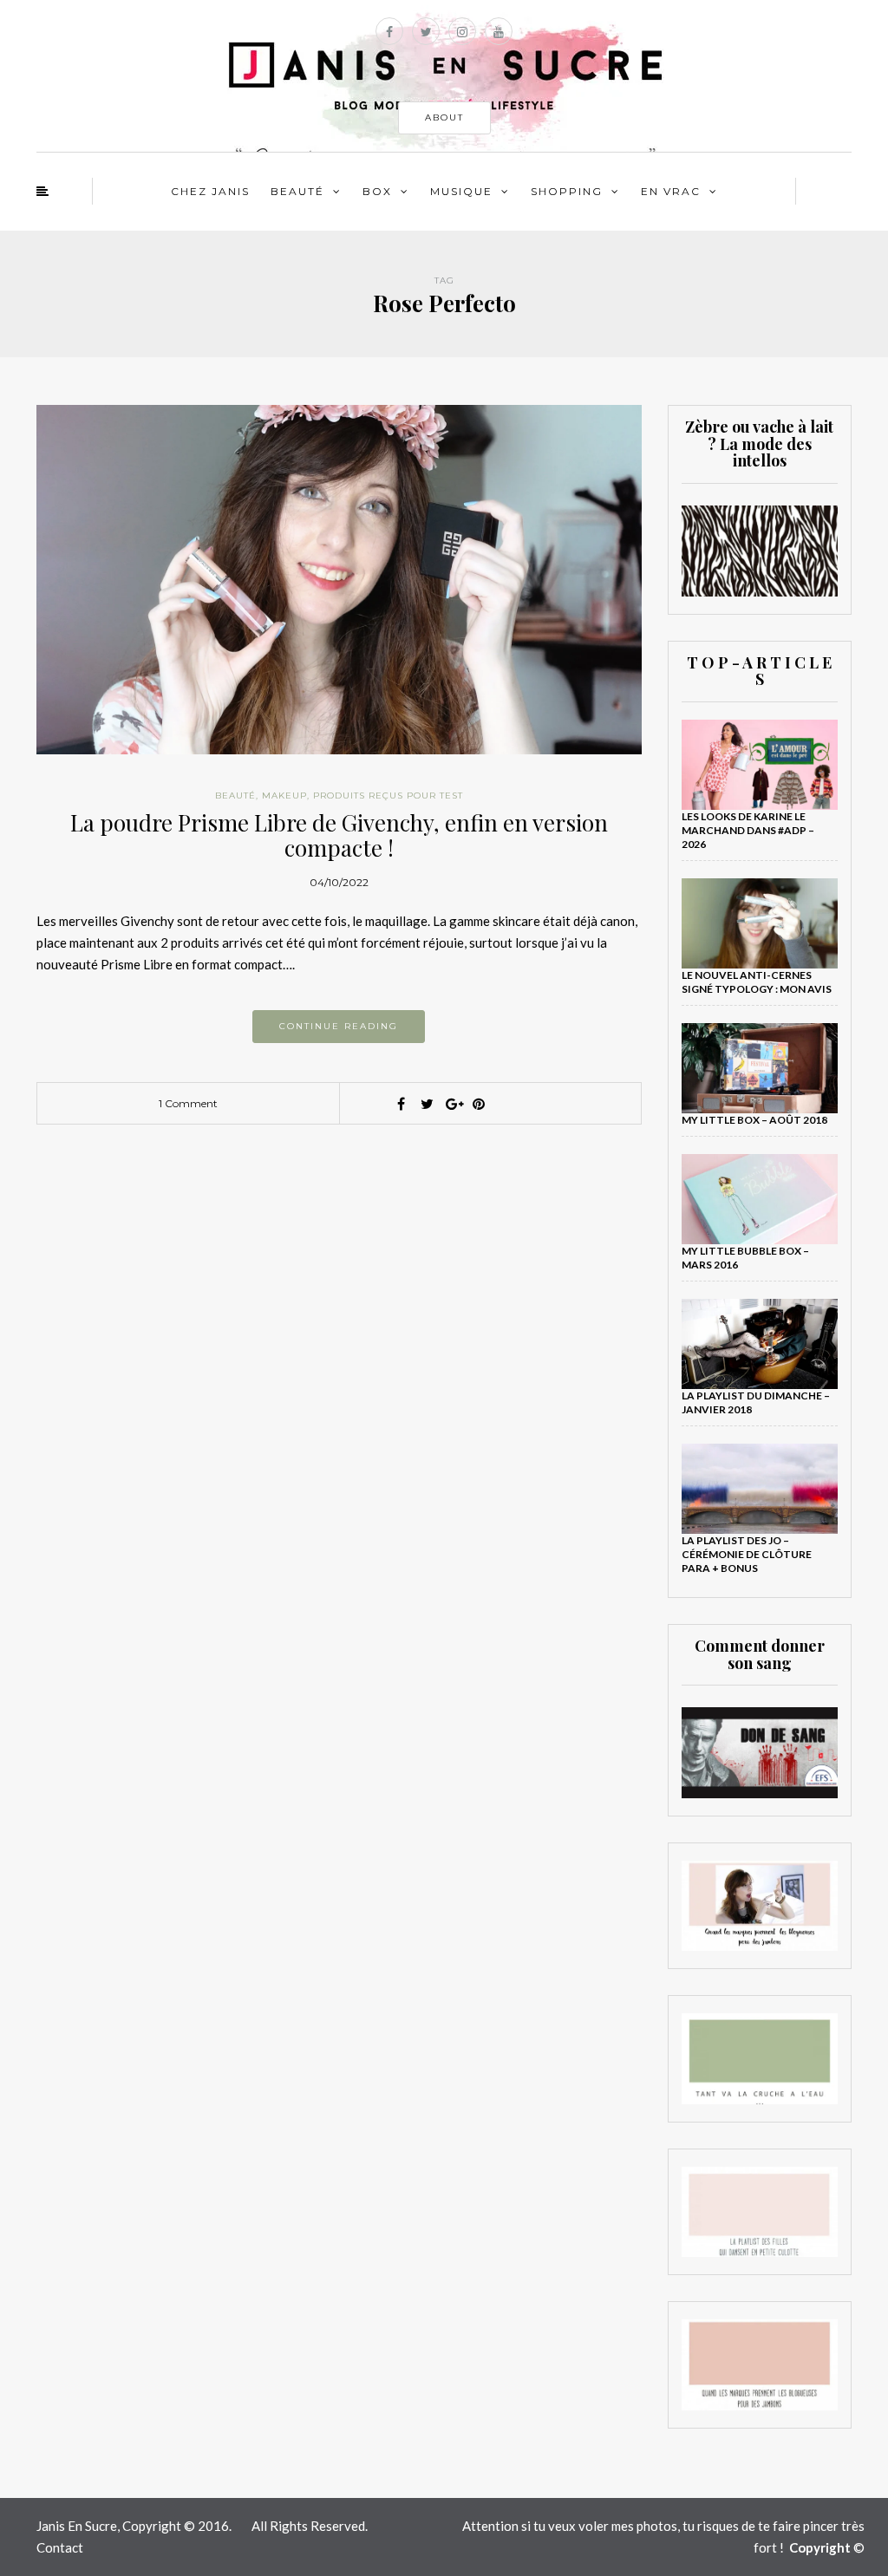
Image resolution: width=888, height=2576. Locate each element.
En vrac (671, 191)
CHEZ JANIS (210, 191)
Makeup (284, 796)
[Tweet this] (427, 1104)
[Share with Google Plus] (453, 1104)
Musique (461, 191)
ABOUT (444, 117)
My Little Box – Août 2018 (754, 1120)
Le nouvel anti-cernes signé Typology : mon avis (757, 982)
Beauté (297, 191)
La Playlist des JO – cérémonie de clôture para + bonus (747, 1554)
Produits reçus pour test (388, 796)
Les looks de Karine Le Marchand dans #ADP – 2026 (748, 830)
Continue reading (339, 1026)
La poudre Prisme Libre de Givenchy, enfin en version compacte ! (339, 835)
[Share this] (401, 1104)
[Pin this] (479, 1104)
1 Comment (188, 1103)
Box (377, 191)
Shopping (567, 191)
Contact (60, 2547)
